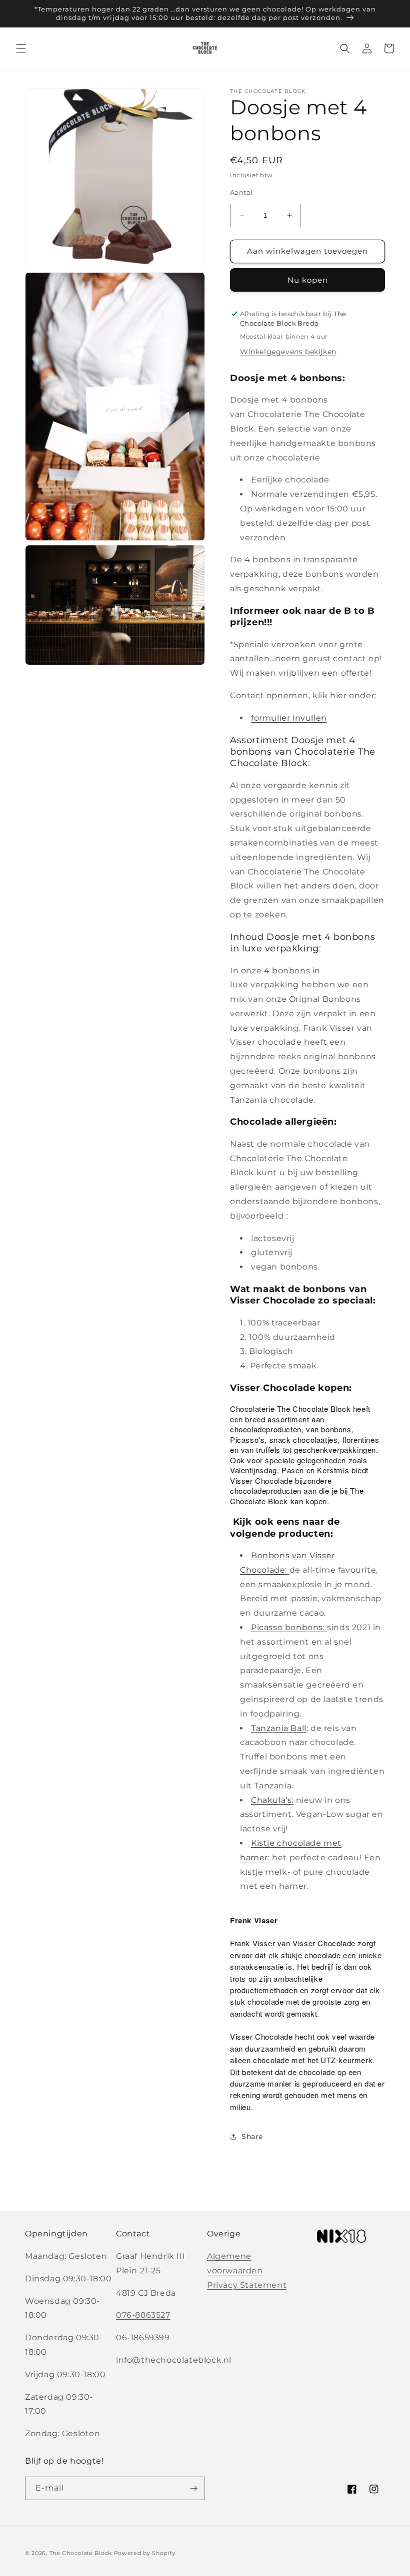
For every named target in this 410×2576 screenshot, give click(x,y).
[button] (21, 48)
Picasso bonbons (287, 1627)
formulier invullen (289, 718)
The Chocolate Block (81, 2553)
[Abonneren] (193, 2488)
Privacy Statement (247, 2285)
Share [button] (252, 2137)
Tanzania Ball (279, 1728)
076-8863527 (143, 2315)
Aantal (241, 192)
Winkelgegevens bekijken (288, 352)
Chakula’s (271, 1800)
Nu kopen (308, 280)
